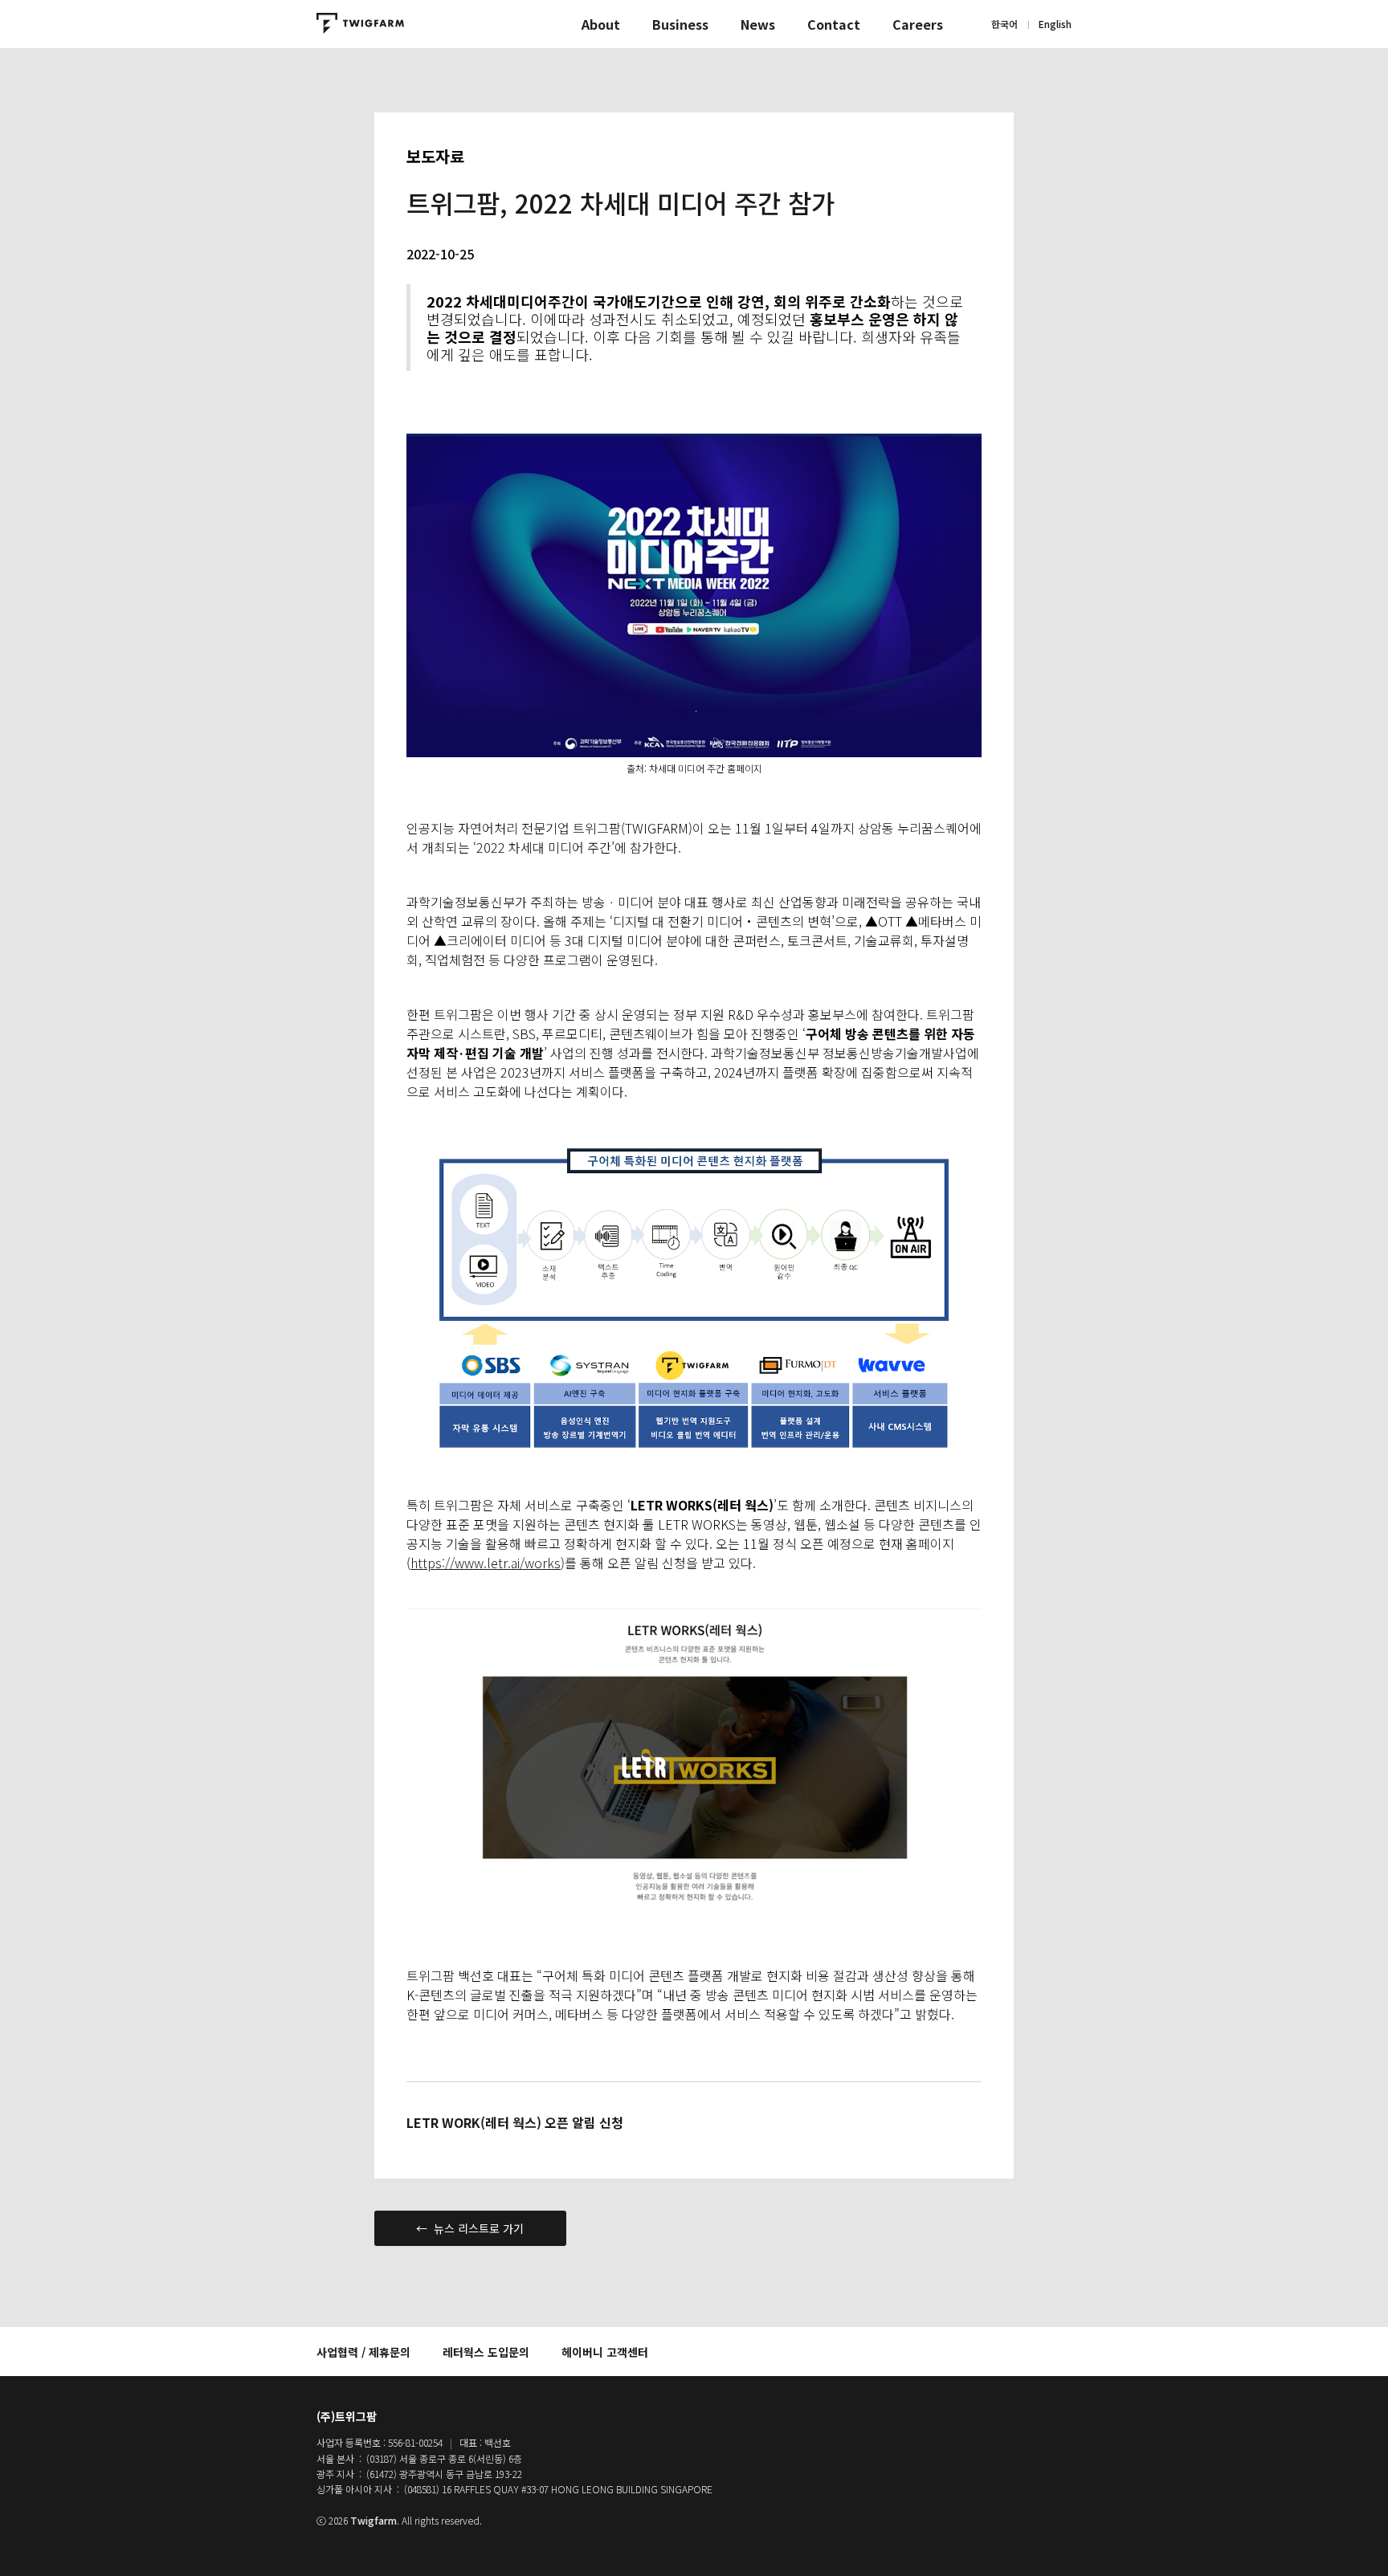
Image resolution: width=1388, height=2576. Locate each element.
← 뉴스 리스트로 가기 (470, 2228)
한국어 (1004, 24)
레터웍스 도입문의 (486, 2352)
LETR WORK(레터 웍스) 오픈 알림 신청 (515, 2122)
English (1055, 24)
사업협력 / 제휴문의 (363, 2352)
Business (680, 24)
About (601, 24)
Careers (918, 24)
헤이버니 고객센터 (605, 2352)
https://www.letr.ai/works (486, 1563)
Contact (834, 24)
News (758, 24)
